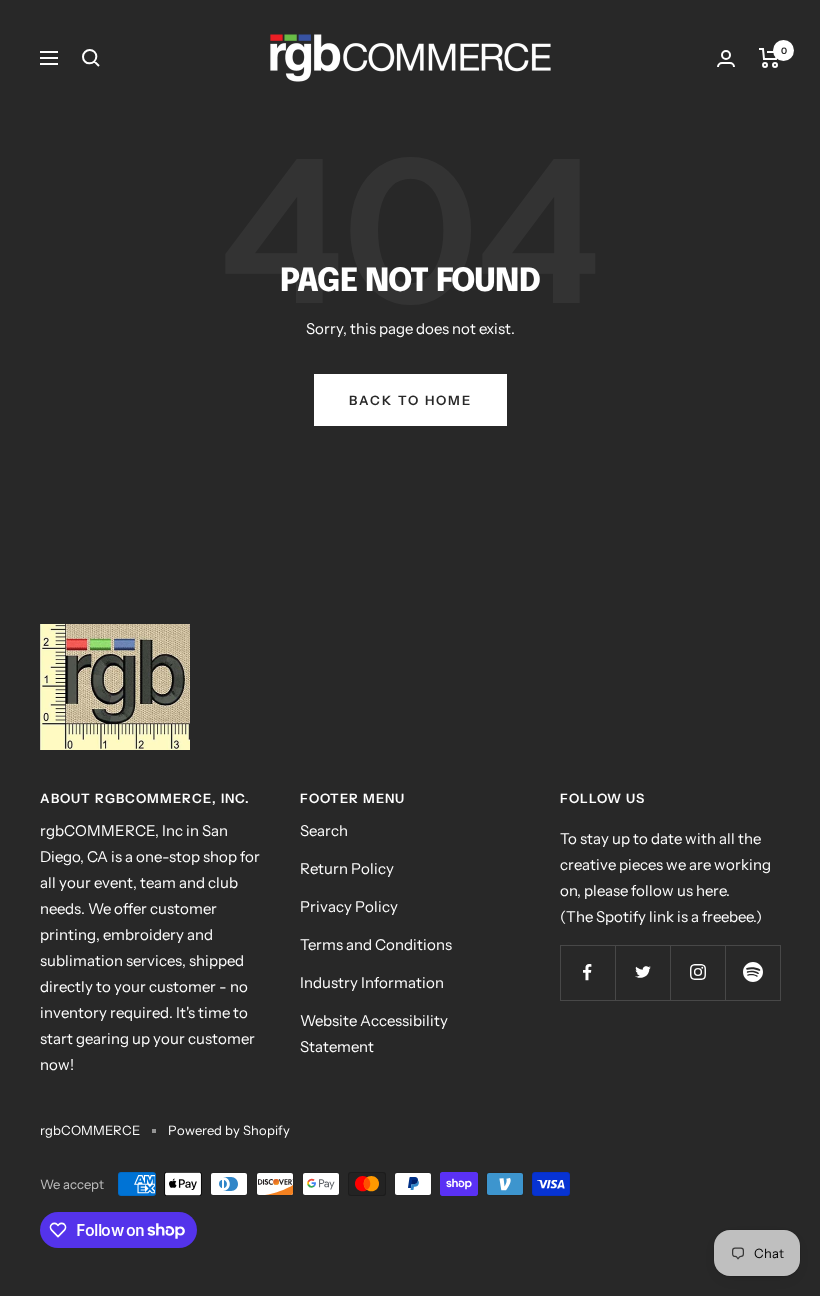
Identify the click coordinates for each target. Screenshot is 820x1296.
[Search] (91, 58)
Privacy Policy (349, 906)
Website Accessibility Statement (374, 1033)
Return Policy (347, 868)
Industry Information (372, 982)
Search (324, 830)
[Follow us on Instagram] (697, 972)
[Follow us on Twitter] (642, 972)
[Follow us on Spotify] (752, 972)
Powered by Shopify (229, 1130)
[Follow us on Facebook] (587, 972)
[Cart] (769, 58)
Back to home (410, 400)
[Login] (726, 58)
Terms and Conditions (376, 944)
